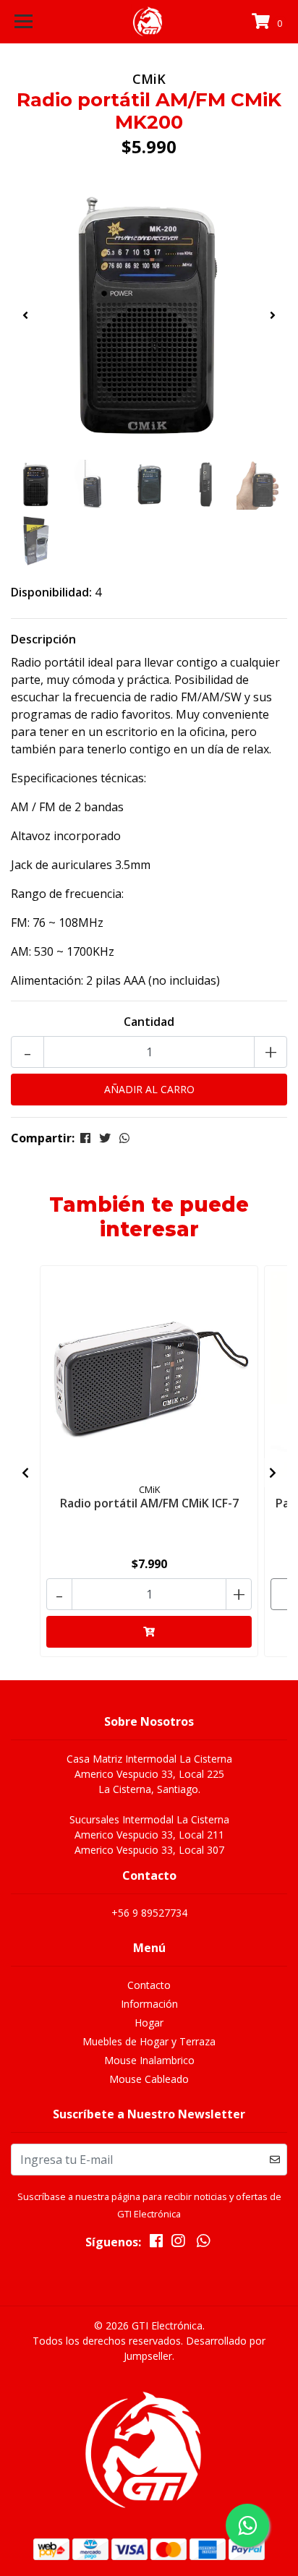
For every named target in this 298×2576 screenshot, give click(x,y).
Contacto (149, 1985)
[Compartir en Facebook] (85, 1138)
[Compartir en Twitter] (105, 1138)
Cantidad (149, 1022)
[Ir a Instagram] (178, 2243)
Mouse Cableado (149, 2079)
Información (149, 2004)
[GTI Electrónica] (149, 22)
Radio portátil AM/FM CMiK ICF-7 (149, 1503)
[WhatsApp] (203, 2243)
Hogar (149, 2023)
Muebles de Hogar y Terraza (149, 2041)
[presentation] (25, 315)
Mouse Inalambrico (149, 2060)
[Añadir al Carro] (149, 1632)
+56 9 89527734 (149, 1913)
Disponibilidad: (51, 592)
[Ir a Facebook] (156, 2243)
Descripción (43, 639)
